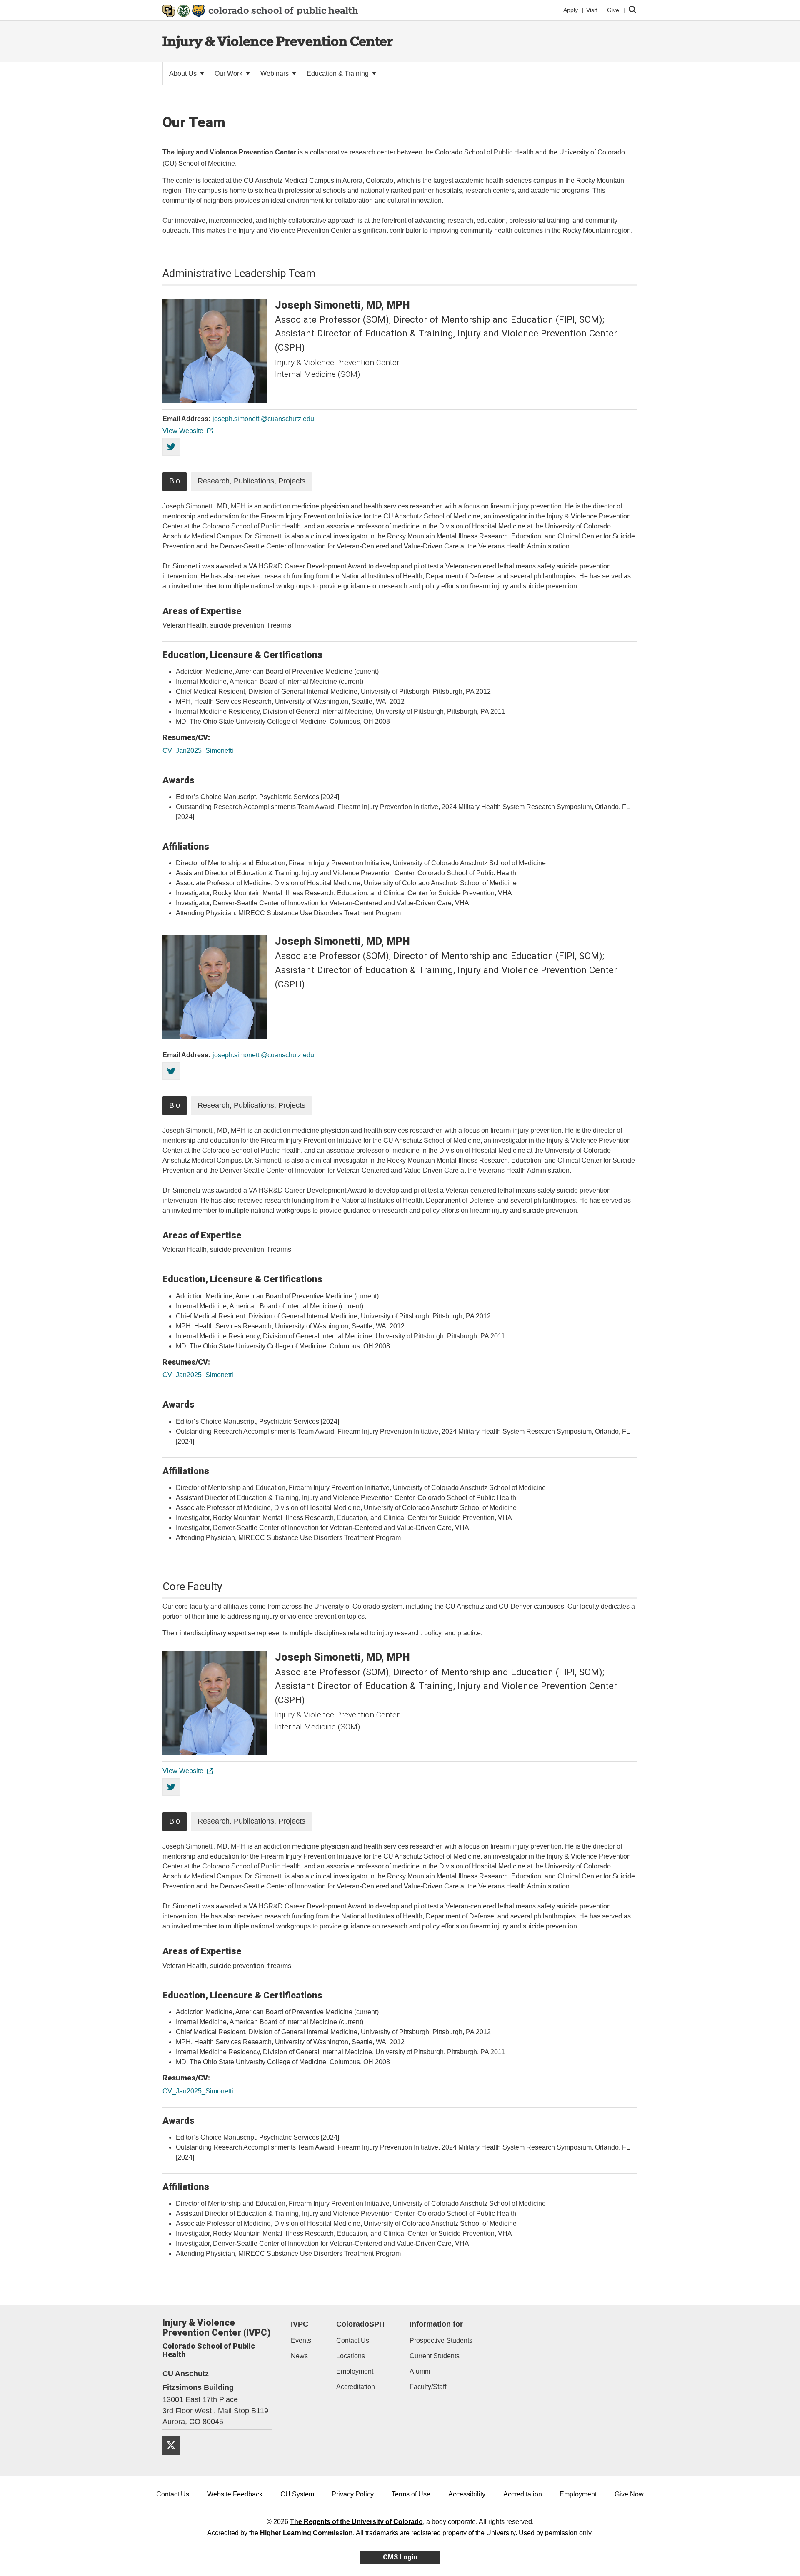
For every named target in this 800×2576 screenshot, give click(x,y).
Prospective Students (441, 2341)
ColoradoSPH (360, 2324)
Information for (436, 2324)
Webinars (275, 73)
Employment (355, 2371)
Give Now (629, 2494)
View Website (183, 431)
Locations (351, 2356)
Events (301, 2341)
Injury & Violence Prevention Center (278, 41)
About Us (184, 73)
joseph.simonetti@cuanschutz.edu (263, 419)
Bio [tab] (175, 481)
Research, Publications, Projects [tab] (251, 481)
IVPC (300, 2324)
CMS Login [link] (400, 2557)
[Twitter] (174, 2458)
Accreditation (356, 2387)
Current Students (435, 2356)
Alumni (420, 2371)
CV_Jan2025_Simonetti (198, 751)
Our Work (229, 73)
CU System (297, 2494)
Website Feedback (235, 2494)
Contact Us (353, 2341)
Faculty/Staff (428, 2387)
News (299, 2356)
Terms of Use (411, 2494)
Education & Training (339, 73)
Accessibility (467, 2494)
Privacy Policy (353, 2494)
